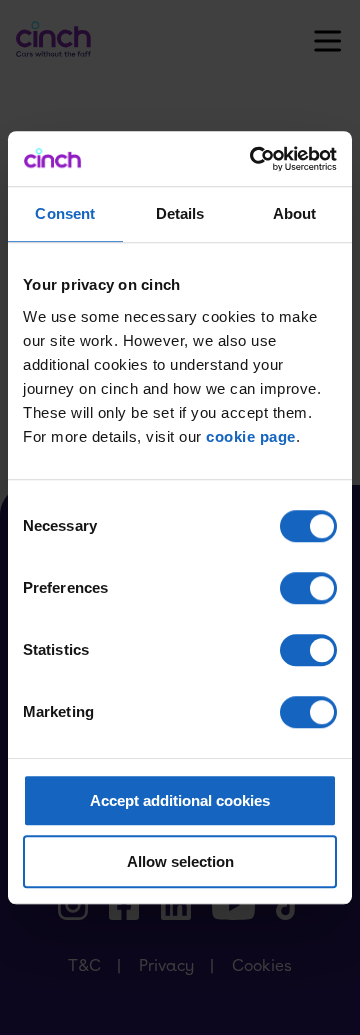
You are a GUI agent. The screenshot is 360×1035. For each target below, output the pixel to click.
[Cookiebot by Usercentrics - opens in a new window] (254, 159)
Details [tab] (180, 213)
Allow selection (180, 861)
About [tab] (295, 213)
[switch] (308, 588)
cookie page (251, 436)
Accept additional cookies (180, 800)
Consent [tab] (65, 213)
